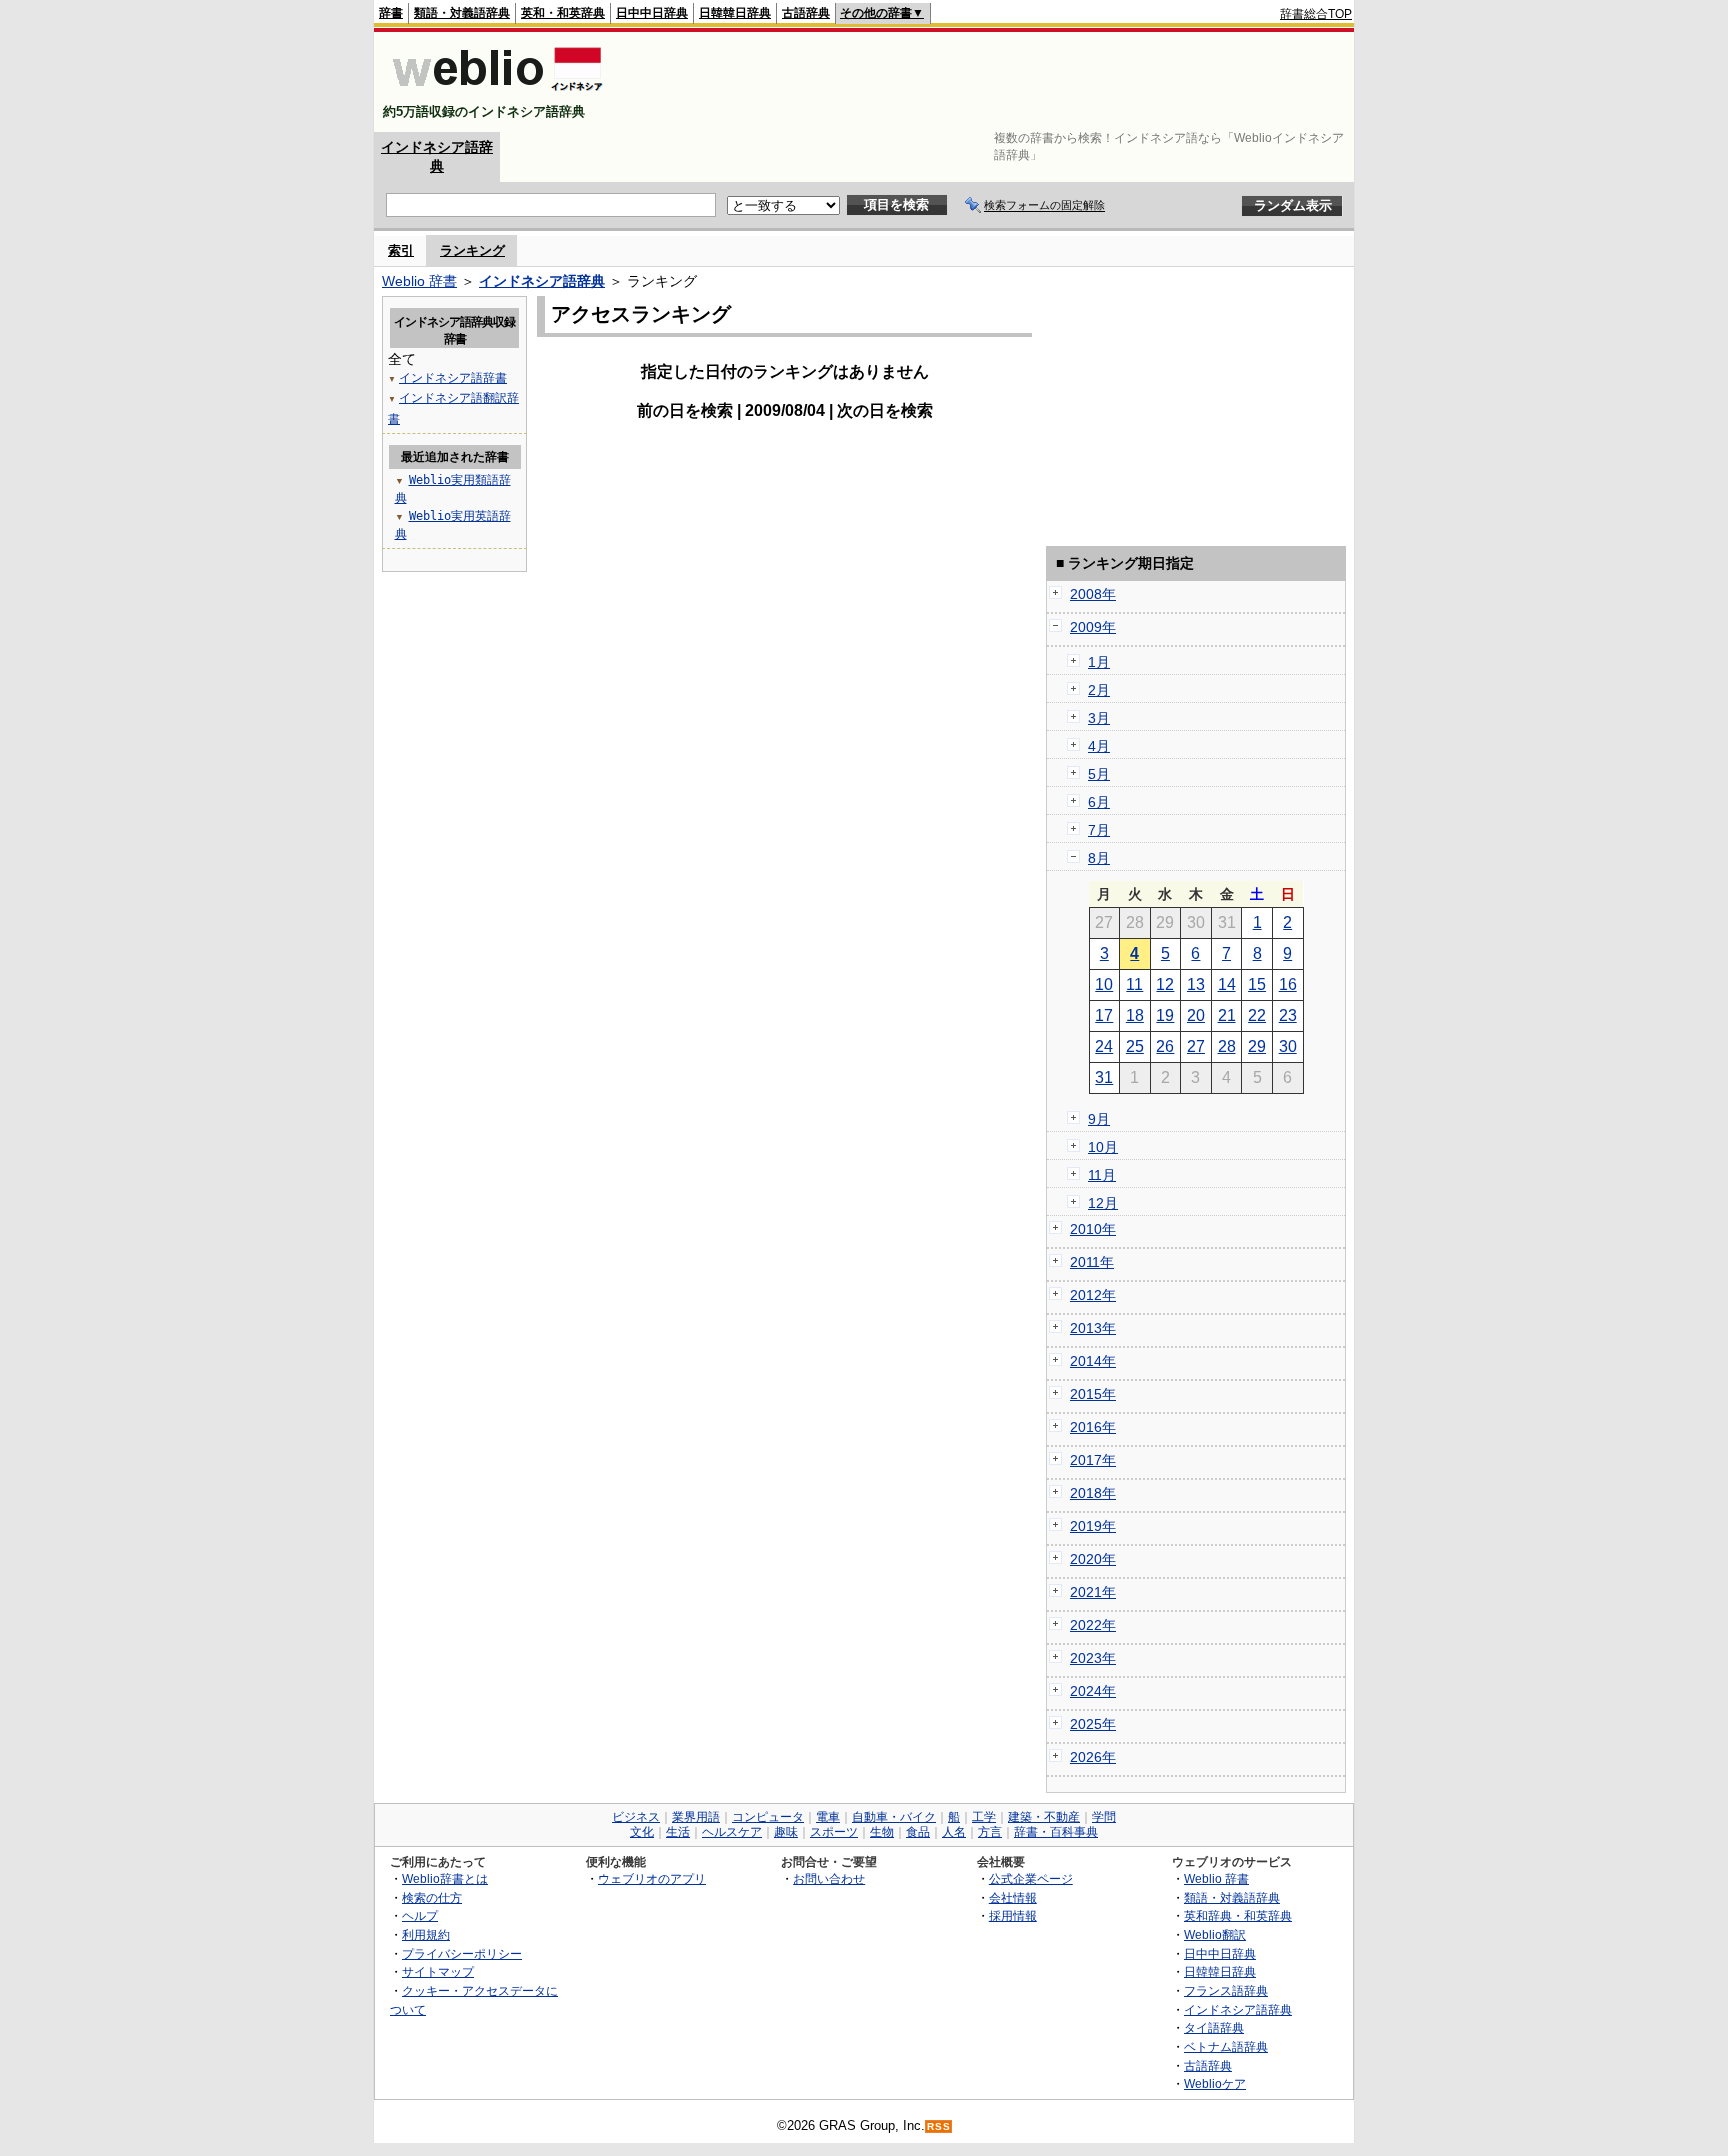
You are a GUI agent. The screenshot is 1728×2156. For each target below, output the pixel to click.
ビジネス (636, 1817)
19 (1165, 1015)
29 (1257, 1046)
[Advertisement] (988, 82)
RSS (939, 2126)
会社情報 (1013, 1897)
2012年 (1093, 1295)
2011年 (1092, 1262)
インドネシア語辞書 (453, 378)
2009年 (1093, 627)
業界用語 (696, 1817)
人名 (954, 1832)
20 (1196, 1015)
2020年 (1093, 1559)
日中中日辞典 (652, 13)
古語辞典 (806, 13)
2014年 (1093, 1361)
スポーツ (834, 1832)
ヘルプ (420, 1915)
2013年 (1093, 1328)
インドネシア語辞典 (542, 281)
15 (1257, 984)
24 (1104, 1046)
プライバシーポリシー (462, 1953)
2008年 (1093, 594)
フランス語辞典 (1226, 1990)
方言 (990, 1832)
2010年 (1093, 1229)
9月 (1099, 1119)
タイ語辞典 (1214, 2027)
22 (1257, 1015)
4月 (1099, 746)
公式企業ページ (1031, 1878)
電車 (828, 1817)
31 (1104, 1077)
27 (1196, 1046)
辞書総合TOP (1316, 14)
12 (1165, 984)
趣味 (786, 1832)
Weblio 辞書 (419, 281)
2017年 (1093, 1460)
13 (1196, 984)
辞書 (391, 13)
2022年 (1093, 1625)
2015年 (1093, 1394)
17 (1104, 1015)
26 (1165, 1046)
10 (1104, 984)
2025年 (1093, 1724)
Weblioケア (1215, 2083)
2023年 (1093, 1658)
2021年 (1093, 1592)
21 (1227, 1015)
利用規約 (426, 1934)
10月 (1103, 1147)
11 (1134, 984)
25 (1135, 1046)
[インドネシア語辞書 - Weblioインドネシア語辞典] (495, 94)
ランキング (472, 250)
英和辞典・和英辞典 (1238, 1915)
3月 (1099, 718)
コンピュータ (768, 1817)
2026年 (1093, 1757)
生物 (882, 1832)
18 (1135, 1015)
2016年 (1093, 1427)
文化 (642, 1832)
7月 (1099, 830)
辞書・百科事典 (1056, 1832)
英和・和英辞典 (563, 13)
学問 (1104, 1817)
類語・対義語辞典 (462, 13)
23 (1288, 1015)
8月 (1099, 858)
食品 (918, 1832)
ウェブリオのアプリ (652, 1878)
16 (1288, 984)
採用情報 (1013, 1915)
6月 (1099, 802)
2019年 (1093, 1526)
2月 (1099, 690)
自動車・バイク (894, 1817)
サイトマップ (438, 1971)
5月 (1099, 774)
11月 (1102, 1175)
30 (1288, 1046)
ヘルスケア (732, 1832)
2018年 (1093, 1493)
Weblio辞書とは (445, 1878)
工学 (984, 1817)
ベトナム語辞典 (1226, 2046)
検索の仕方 (432, 1897)
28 (1227, 1046)
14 (1227, 984)
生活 (678, 1832)
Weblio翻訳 (1215, 1934)
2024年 (1093, 1691)
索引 (401, 250)
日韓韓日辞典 (735, 13)
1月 (1099, 662)
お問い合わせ (829, 1878)
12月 (1103, 1203)
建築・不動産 (1044, 1817)
